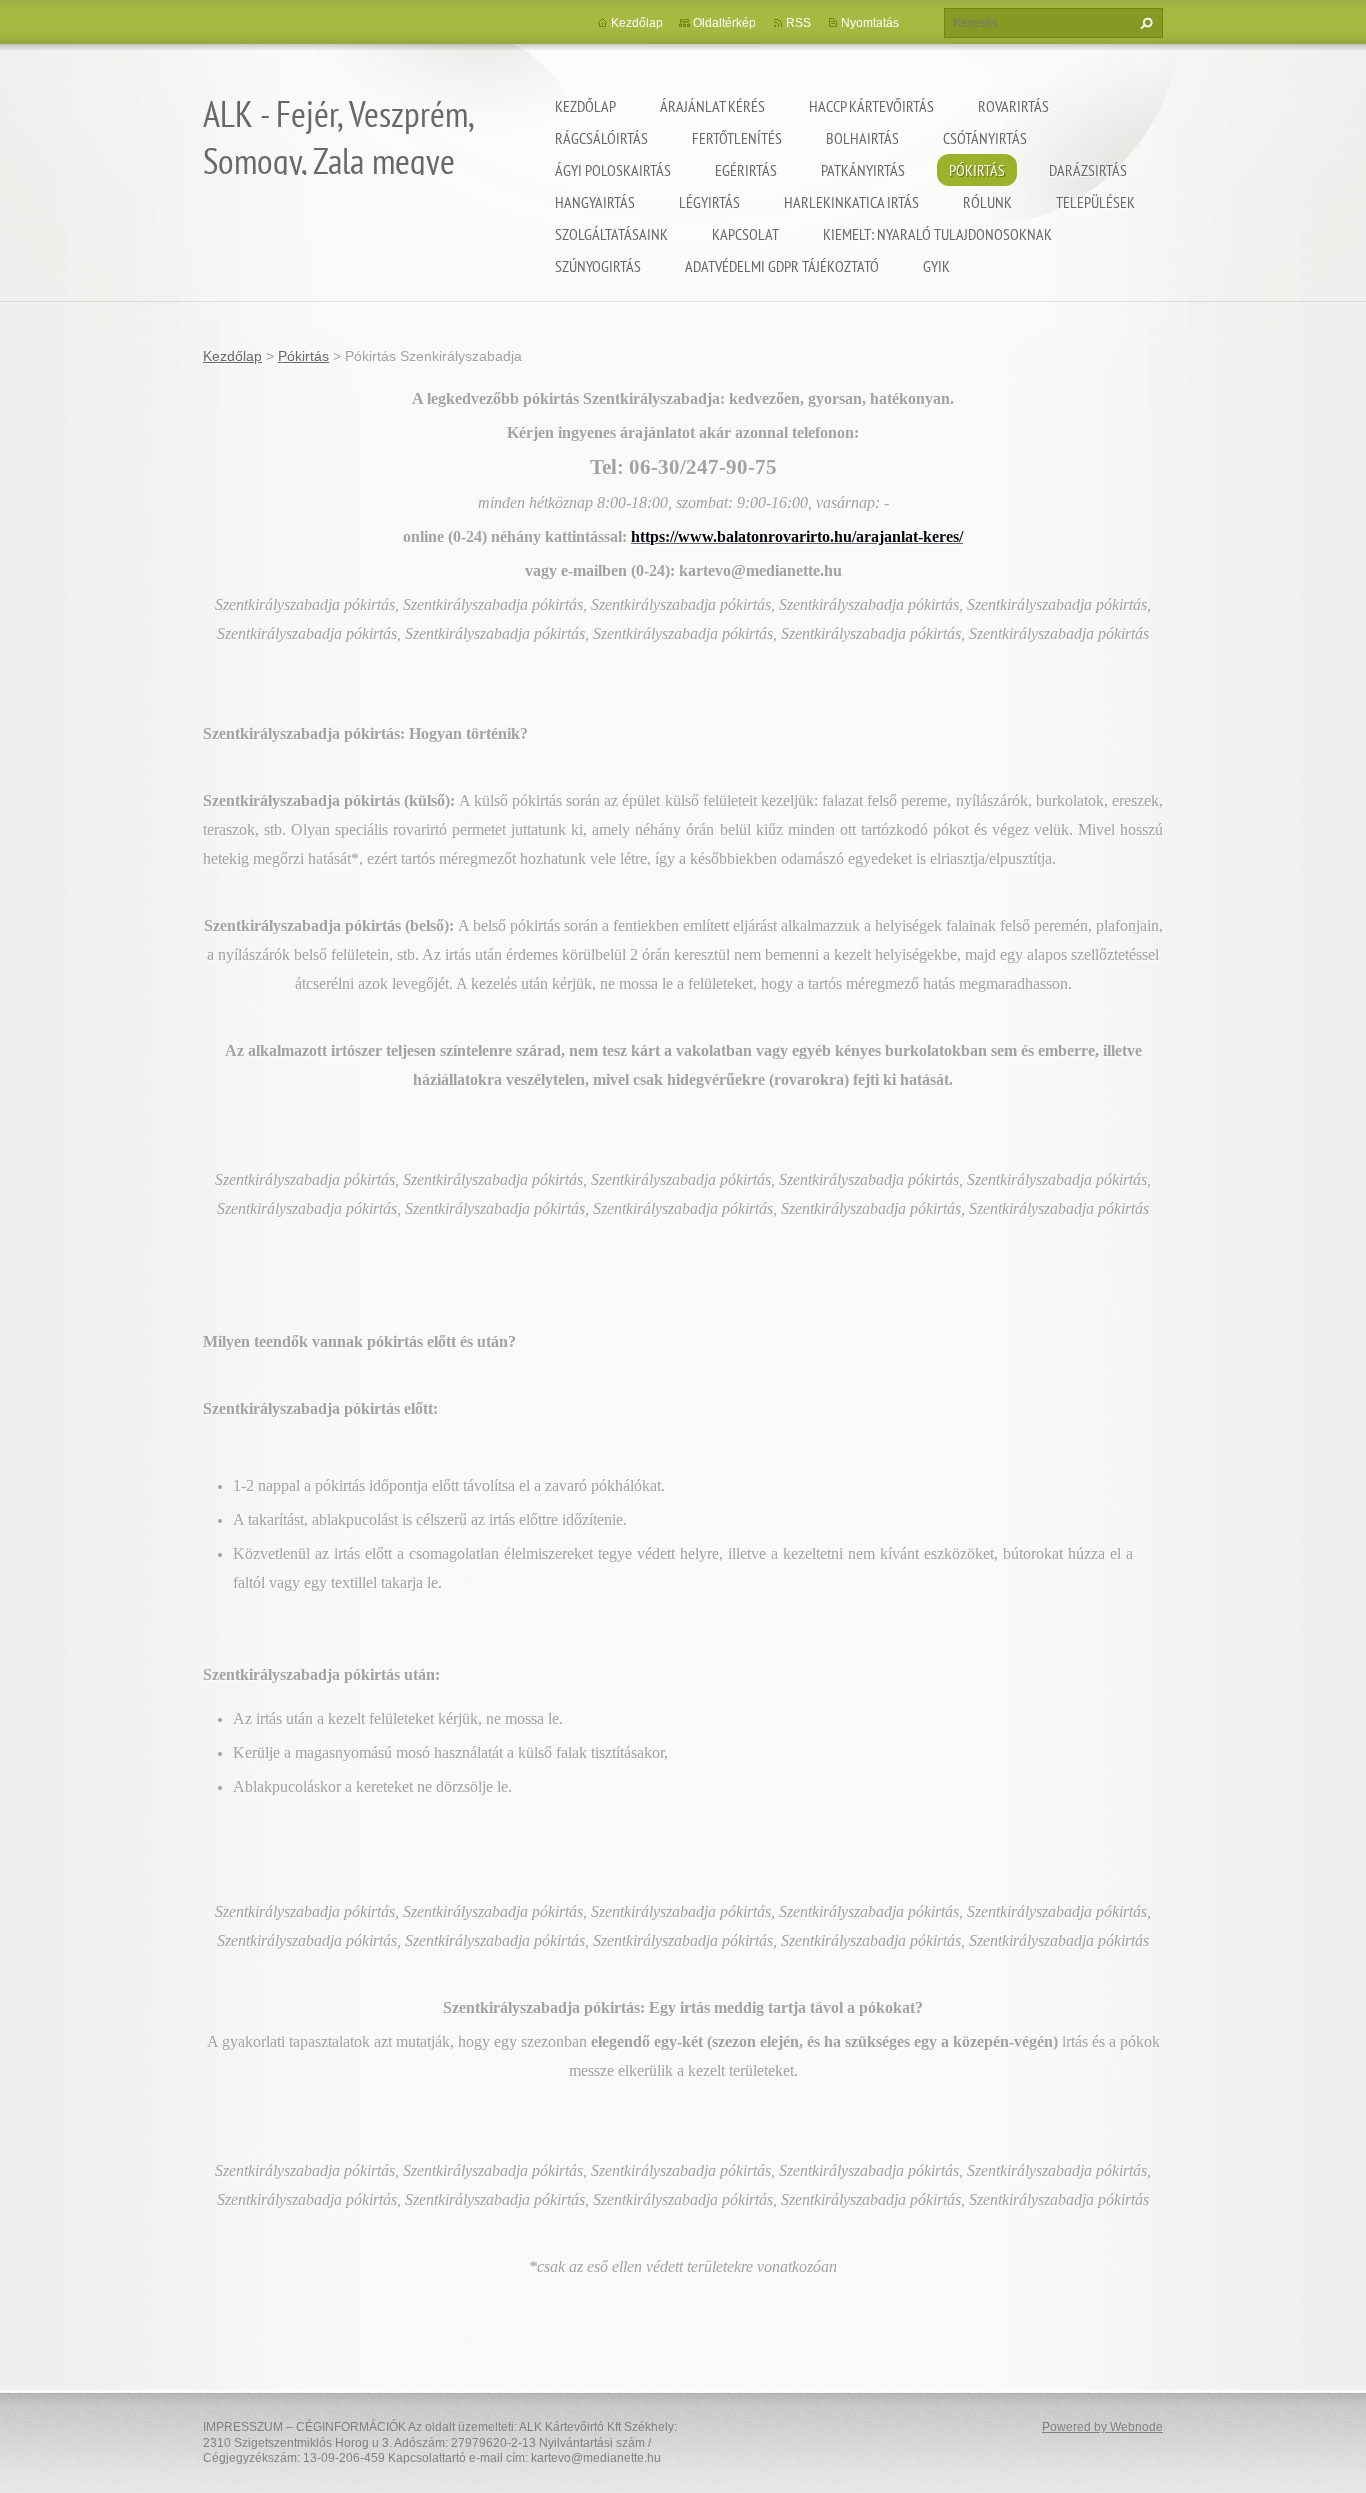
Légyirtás (709, 202)
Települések (1095, 202)
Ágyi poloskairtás (613, 170)
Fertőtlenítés (737, 138)
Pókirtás (977, 170)
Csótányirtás (985, 138)
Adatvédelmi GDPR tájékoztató (782, 266)
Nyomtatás (870, 23)
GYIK (936, 266)
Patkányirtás (863, 170)
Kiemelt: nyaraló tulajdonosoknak (937, 234)
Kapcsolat (745, 234)
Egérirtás (746, 170)
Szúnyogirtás (598, 266)
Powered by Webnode (1102, 2427)
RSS (798, 23)
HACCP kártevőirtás (871, 106)
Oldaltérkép (724, 23)
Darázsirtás (1088, 170)
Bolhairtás (862, 138)
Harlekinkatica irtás (851, 202)
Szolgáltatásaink (611, 234)
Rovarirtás (1013, 106)
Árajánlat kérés (712, 106)
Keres (1144, 23)
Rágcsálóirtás (601, 138)
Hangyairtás (595, 202)
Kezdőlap (585, 106)
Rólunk (987, 202)
